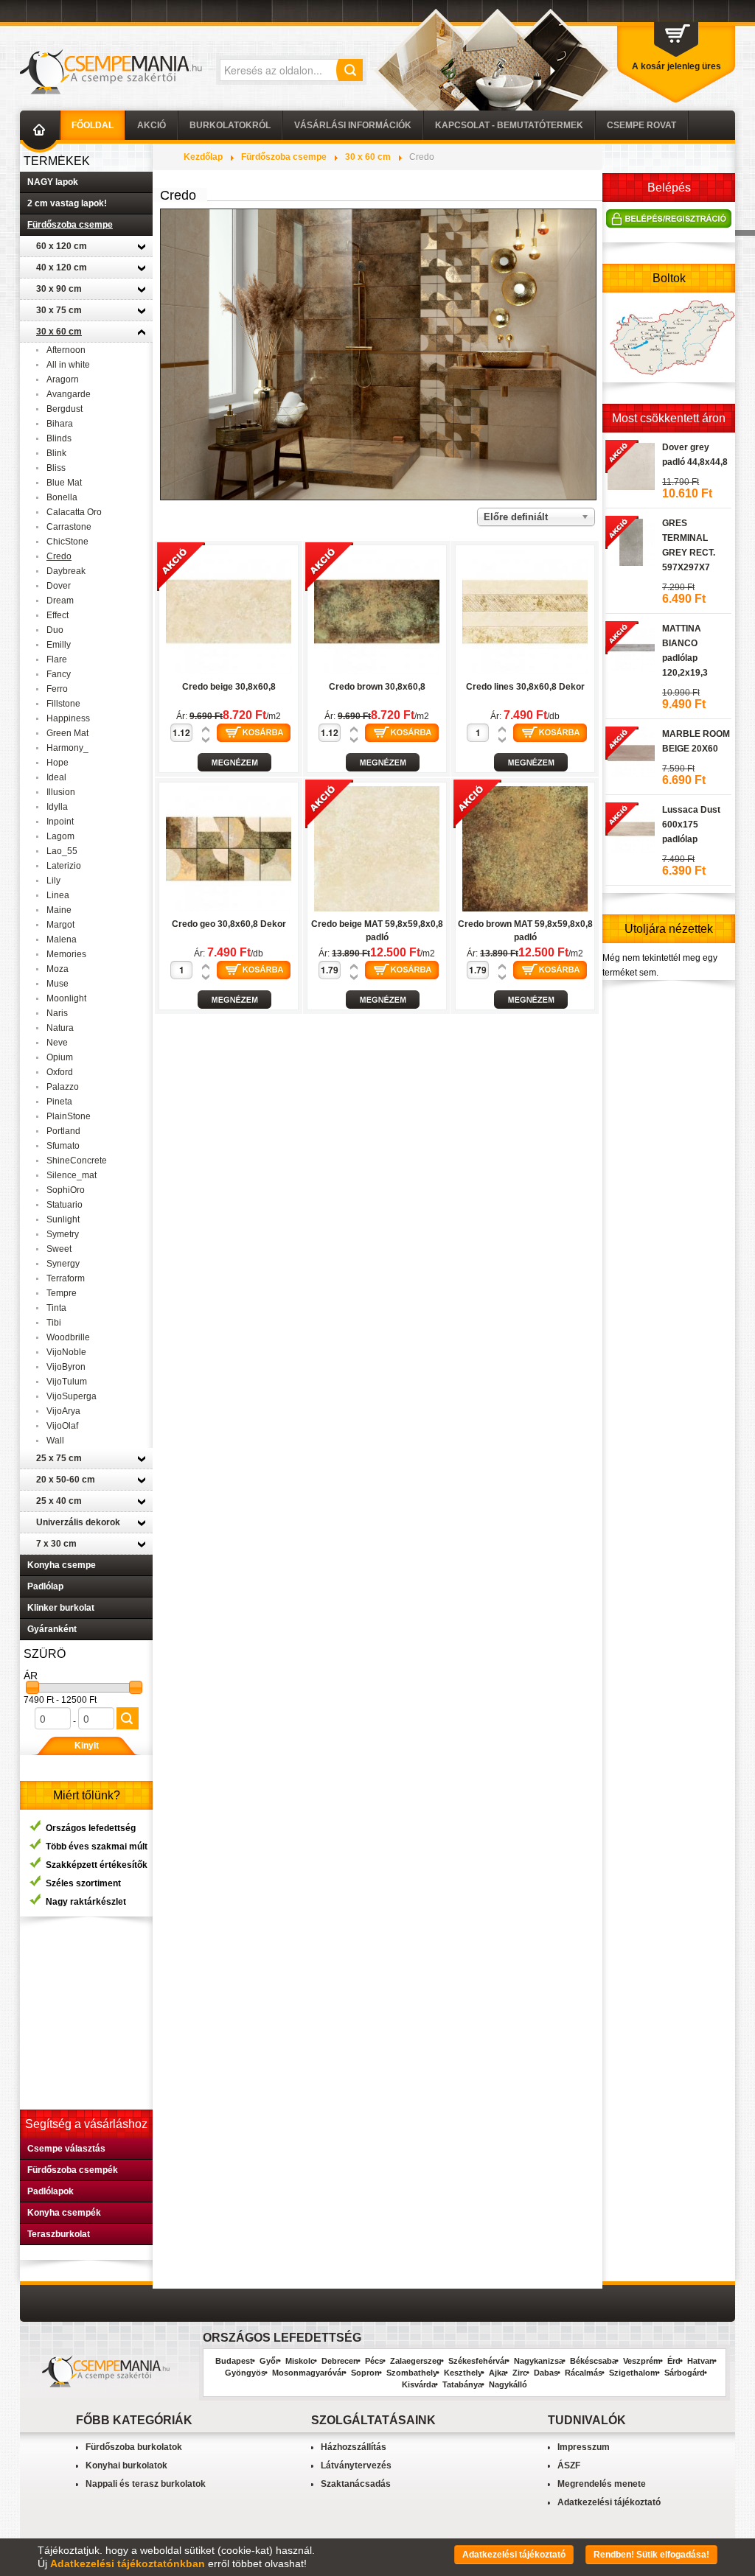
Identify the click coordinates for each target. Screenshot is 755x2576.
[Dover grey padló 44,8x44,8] (630, 464)
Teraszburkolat (59, 2234)
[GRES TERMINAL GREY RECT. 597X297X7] (630, 540)
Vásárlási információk (353, 125)
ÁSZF (569, 2465)
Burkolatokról (230, 125)
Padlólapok (51, 2191)
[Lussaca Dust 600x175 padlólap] (630, 827)
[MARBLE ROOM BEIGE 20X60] (630, 751)
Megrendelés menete (602, 2484)
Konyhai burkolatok (126, 2465)
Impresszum (584, 2447)
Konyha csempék (64, 2213)
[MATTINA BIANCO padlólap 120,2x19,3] (630, 645)
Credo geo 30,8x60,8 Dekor (229, 924)
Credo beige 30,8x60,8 (229, 687)
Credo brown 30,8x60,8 (377, 687)
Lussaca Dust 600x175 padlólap (691, 825)
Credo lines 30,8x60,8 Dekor (525, 687)
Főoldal (93, 125)
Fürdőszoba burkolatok (134, 2447)
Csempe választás (66, 2149)
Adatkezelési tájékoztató (609, 2502)
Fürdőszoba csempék (73, 2170)
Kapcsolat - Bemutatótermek (509, 125)
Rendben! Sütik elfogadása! (651, 2555)
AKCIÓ (152, 125)
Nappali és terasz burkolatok (146, 2484)
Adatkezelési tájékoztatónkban (128, 2563)
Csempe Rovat (641, 125)
